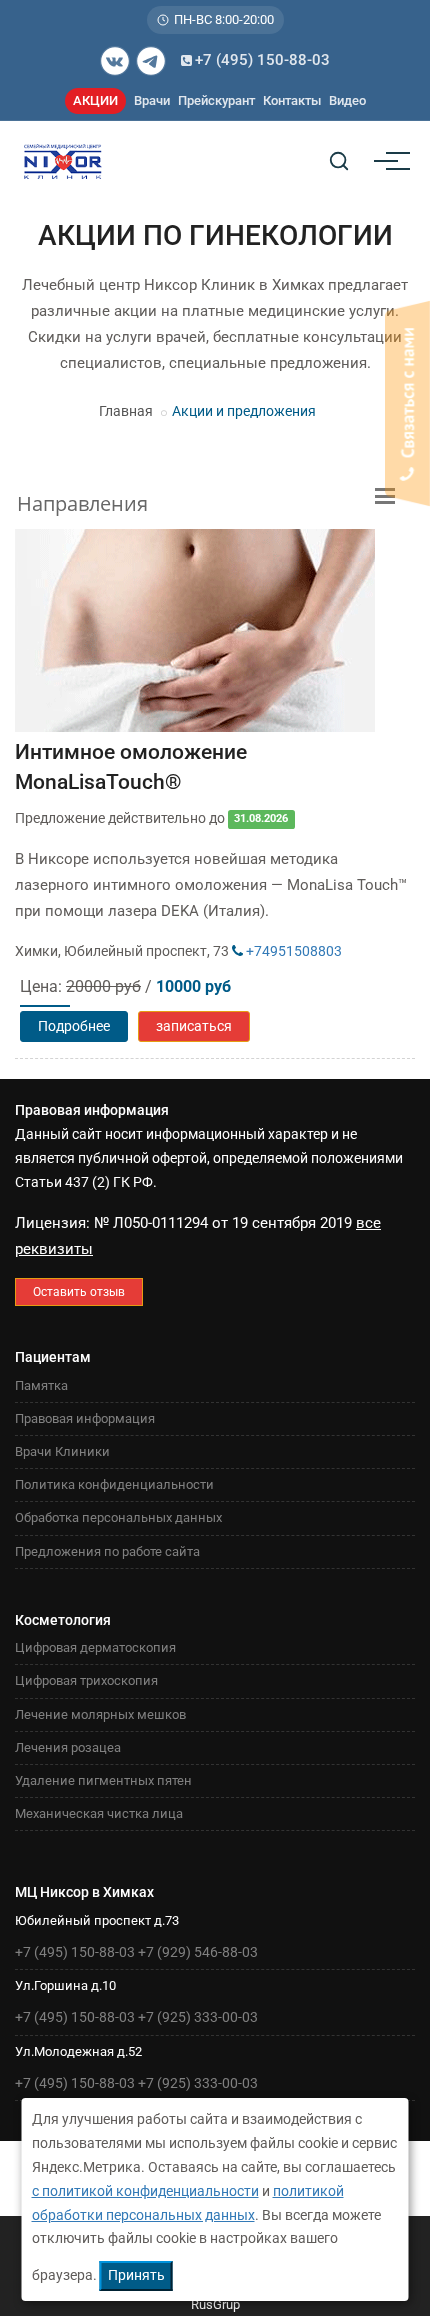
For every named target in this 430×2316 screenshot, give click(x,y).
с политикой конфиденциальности (145, 2191)
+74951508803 (292, 951)
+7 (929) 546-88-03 (198, 1952)
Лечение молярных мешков (100, 1714)
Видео (347, 100)
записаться (194, 1026)
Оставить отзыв (79, 1292)
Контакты (292, 100)
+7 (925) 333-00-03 (198, 2017)
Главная (126, 411)
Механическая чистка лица (99, 1813)
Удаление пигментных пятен (103, 1780)
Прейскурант (216, 100)
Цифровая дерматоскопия (95, 1647)
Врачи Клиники (62, 1451)
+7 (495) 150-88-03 (262, 60)
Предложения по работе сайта (107, 1551)
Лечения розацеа (68, 1747)
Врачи (152, 100)
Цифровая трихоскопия (86, 1680)
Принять (136, 2275)
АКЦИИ (95, 100)
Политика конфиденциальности (114, 1484)
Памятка (41, 1385)
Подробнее (74, 1026)
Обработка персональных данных (118, 1517)
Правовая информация (85, 1418)
